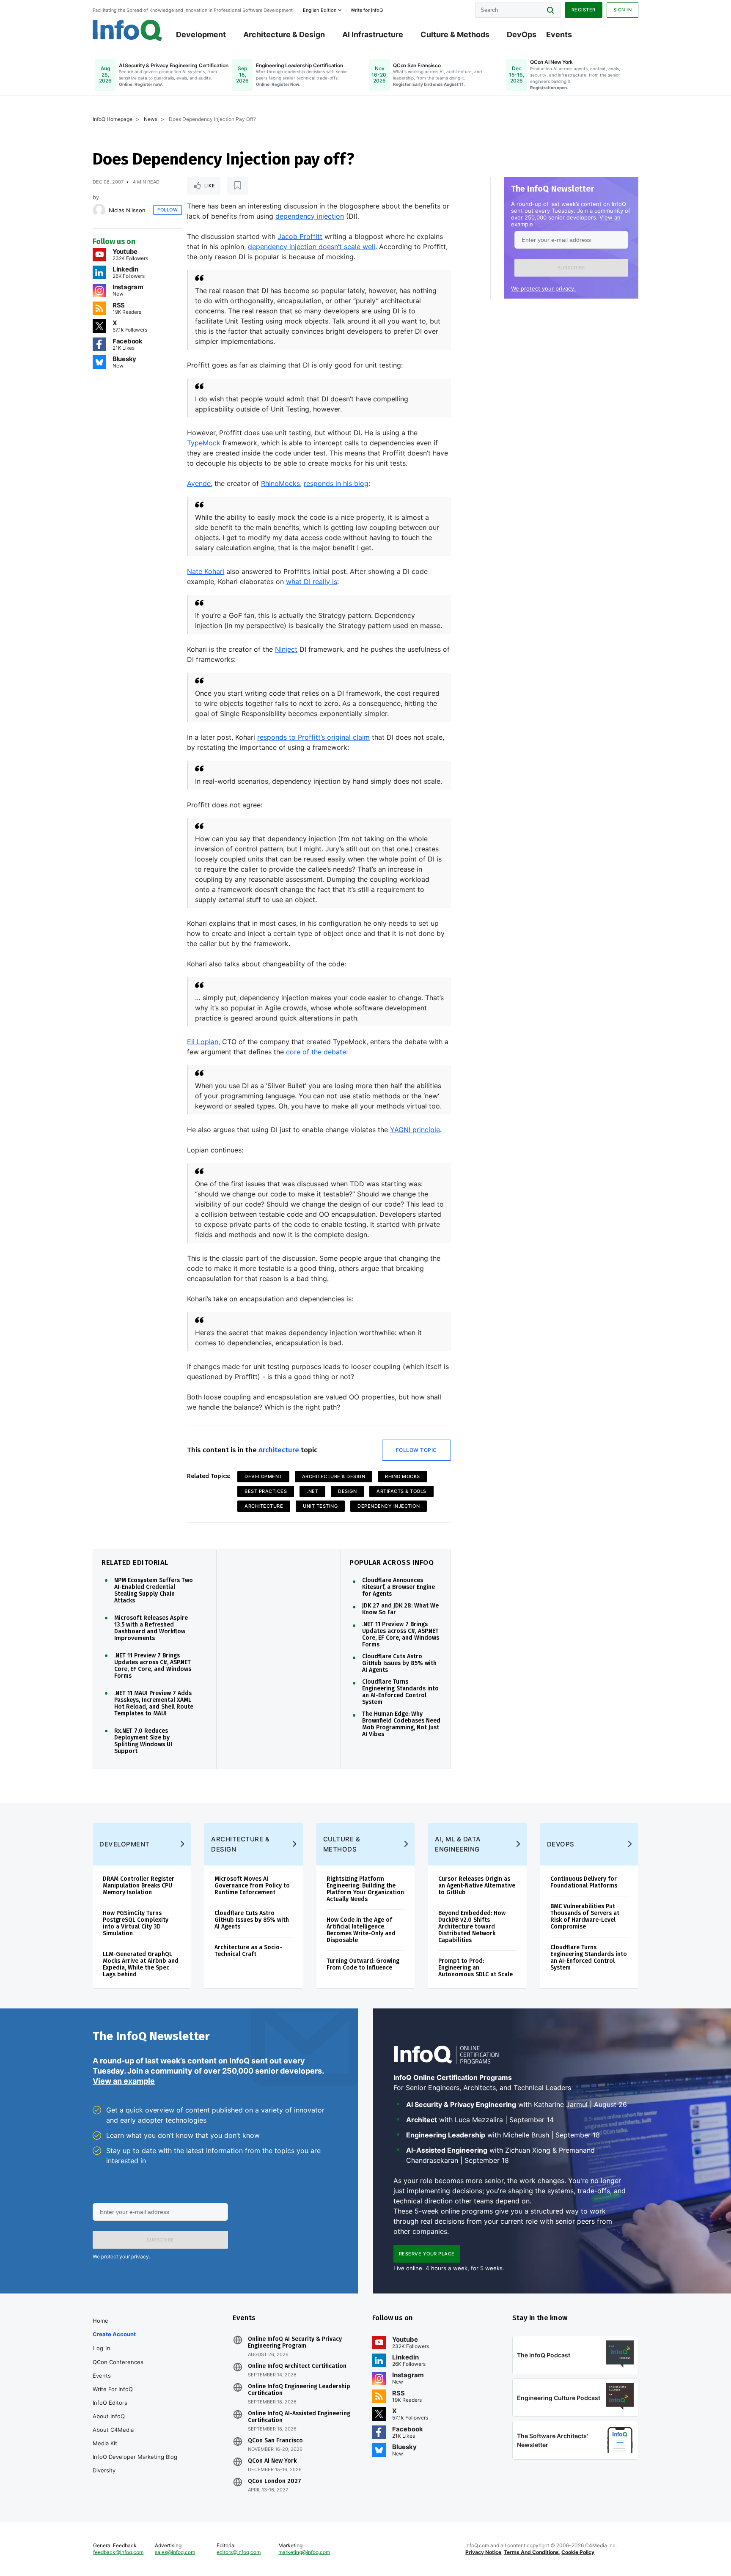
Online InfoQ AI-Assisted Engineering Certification (299, 2417)
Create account (114, 2334)
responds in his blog (336, 483)
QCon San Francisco (275, 2441)
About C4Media (113, 2430)
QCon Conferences (118, 2362)
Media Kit (105, 2443)
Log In (102, 2348)
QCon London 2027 (275, 2481)
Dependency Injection (389, 1506)
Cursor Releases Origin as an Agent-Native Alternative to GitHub (477, 1886)
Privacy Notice (483, 2552)
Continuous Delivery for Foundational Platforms (584, 1882)
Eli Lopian (203, 1042)
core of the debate (316, 1052)
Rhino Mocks (403, 1476)
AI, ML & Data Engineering (458, 1844)
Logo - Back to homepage (128, 30)
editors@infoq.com (239, 2552)
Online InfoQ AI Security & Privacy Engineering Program (295, 2343)
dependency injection (310, 216)
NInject (286, 649)
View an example (124, 2081)
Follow (168, 210)
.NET (312, 1491)
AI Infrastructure (373, 34)
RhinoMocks (280, 483)
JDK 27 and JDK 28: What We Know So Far (400, 1609)
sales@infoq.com (175, 2552)
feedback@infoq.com (118, 2552)
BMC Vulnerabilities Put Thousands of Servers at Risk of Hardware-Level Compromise (585, 1916)
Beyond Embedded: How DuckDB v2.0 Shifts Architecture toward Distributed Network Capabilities (472, 1927)
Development (201, 34)
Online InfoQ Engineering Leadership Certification (299, 2390)
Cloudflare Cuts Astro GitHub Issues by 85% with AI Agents (399, 1663)
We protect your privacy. (543, 288)
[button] (571, 268)
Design (347, 1491)
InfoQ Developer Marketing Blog (135, 2457)
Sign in (623, 10)
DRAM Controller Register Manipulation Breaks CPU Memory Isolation (139, 1886)
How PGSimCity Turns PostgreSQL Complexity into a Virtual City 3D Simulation (136, 1923)
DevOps (522, 34)
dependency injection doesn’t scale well (312, 247)
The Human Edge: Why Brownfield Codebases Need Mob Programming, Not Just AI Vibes (401, 1724)
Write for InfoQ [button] (367, 10)
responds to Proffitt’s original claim (313, 737)
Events (559, 34)
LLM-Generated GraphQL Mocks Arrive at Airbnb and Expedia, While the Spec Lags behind (141, 1964)
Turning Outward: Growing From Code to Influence (363, 1964)
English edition (320, 10)
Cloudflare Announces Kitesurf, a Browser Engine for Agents (398, 1587)
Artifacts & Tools (401, 1491)
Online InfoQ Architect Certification (297, 2366)
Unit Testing (320, 1506)
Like (210, 186)
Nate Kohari (206, 571)
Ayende (199, 483)
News (151, 119)
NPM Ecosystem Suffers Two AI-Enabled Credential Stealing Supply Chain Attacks (154, 1591)
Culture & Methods (455, 34)
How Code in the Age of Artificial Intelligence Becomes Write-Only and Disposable (361, 1930)
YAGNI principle (415, 1130)
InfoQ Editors (110, 2403)
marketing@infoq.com (304, 2552)
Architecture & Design (284, 34)
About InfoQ (109, 2416)
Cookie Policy (578, 2552)
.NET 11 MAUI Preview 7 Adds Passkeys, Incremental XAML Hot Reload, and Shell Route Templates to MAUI (154, 1704)
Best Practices (266, 1491)
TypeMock (204, 443)
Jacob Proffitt (300, 236)
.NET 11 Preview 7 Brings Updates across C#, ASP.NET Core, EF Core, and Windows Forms (153, 1666)
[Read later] (237, 186)
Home (100, 2321)
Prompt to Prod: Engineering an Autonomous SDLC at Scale (475, 1968)
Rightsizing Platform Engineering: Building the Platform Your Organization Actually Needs (365, 1889)
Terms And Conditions (531, 2552)
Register (584, 10)
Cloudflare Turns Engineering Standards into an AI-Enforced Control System (400, 1692)
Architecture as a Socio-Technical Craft (248, 1951)
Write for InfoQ (113, 2389)
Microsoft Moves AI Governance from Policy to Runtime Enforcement (252, 1886)
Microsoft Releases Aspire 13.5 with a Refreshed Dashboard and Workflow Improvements (151, 1628)
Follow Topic (416, 1450)
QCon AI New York (272, 2461)
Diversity (104, 2470)
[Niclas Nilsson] (99, 210)
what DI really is (312, 582)
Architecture (279, 1450)
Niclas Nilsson (127, 210)
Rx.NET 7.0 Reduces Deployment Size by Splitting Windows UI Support (143, 1741)
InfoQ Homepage (113, 119)
